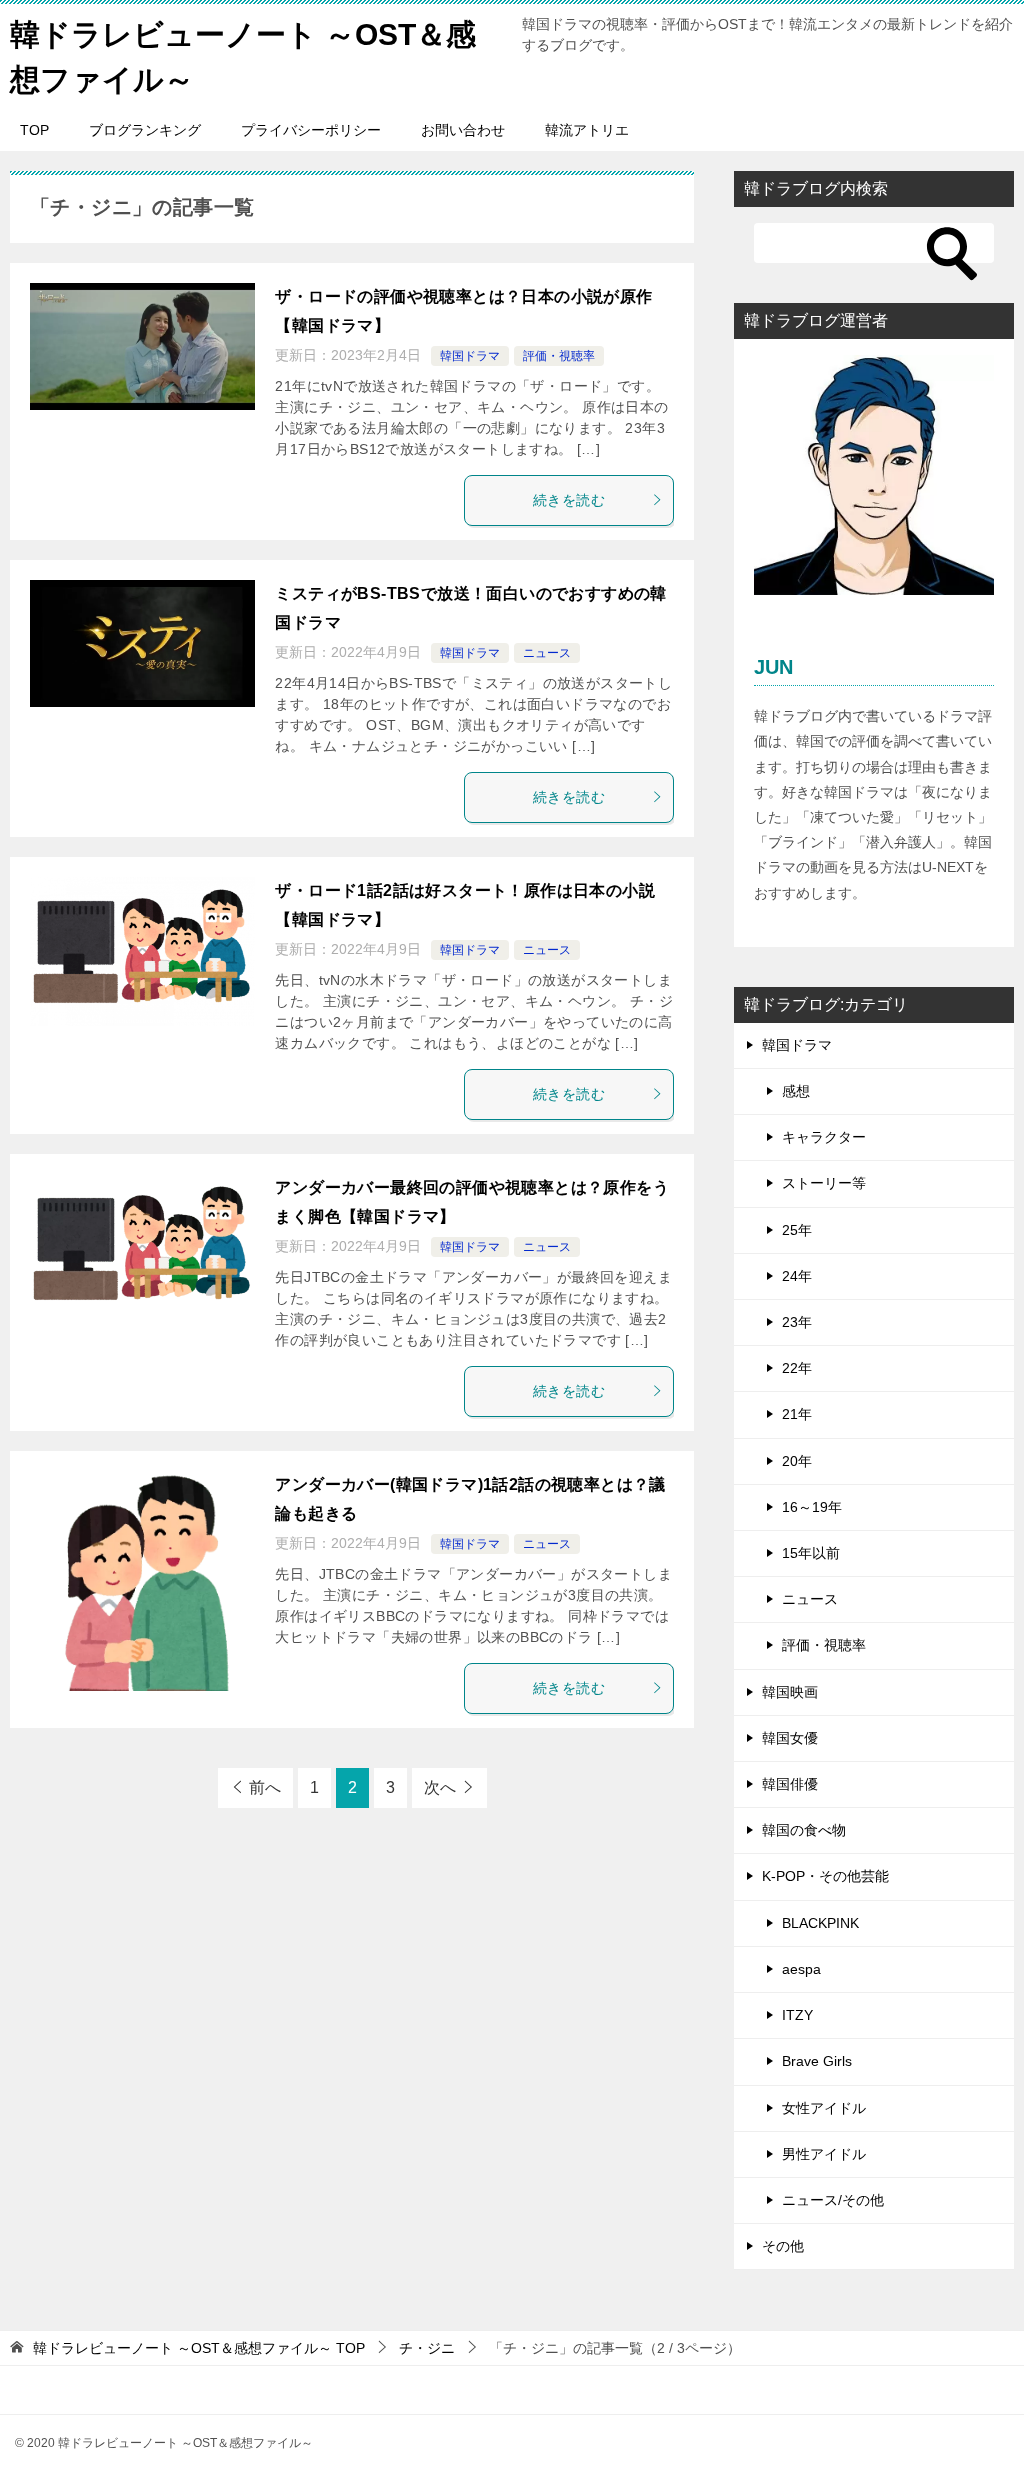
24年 (797, 1276)
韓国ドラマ (470, 356)
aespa (801, 1969)
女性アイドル (824, 2108)
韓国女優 (790, 1738)
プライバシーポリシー (311, 130)
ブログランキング (145, 130)
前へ (265, 1787)
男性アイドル (824, 2154)
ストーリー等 (824, 1183)
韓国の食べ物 (804, 1830)
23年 (797, 1322)
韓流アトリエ (587, 130)
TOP (34, 130)
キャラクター (824, 1137)
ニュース (547, 653)
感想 (796, 1091)
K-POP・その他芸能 (825, 1876)
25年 (797, 1230)
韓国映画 (790, 1692)
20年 (797, 1461)
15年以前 (811, 1553)
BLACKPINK (820, 1923)
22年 (797, 1368)
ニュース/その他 (833, 2200)
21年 (797, 1414)
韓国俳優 (790, 1784)
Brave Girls (817, 2061)
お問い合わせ (463, 130)
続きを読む (569, 500)
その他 (783, 2246)
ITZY (797, 2015)
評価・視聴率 (559, 356)
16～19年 (812, 1507)
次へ (440, 1787)
